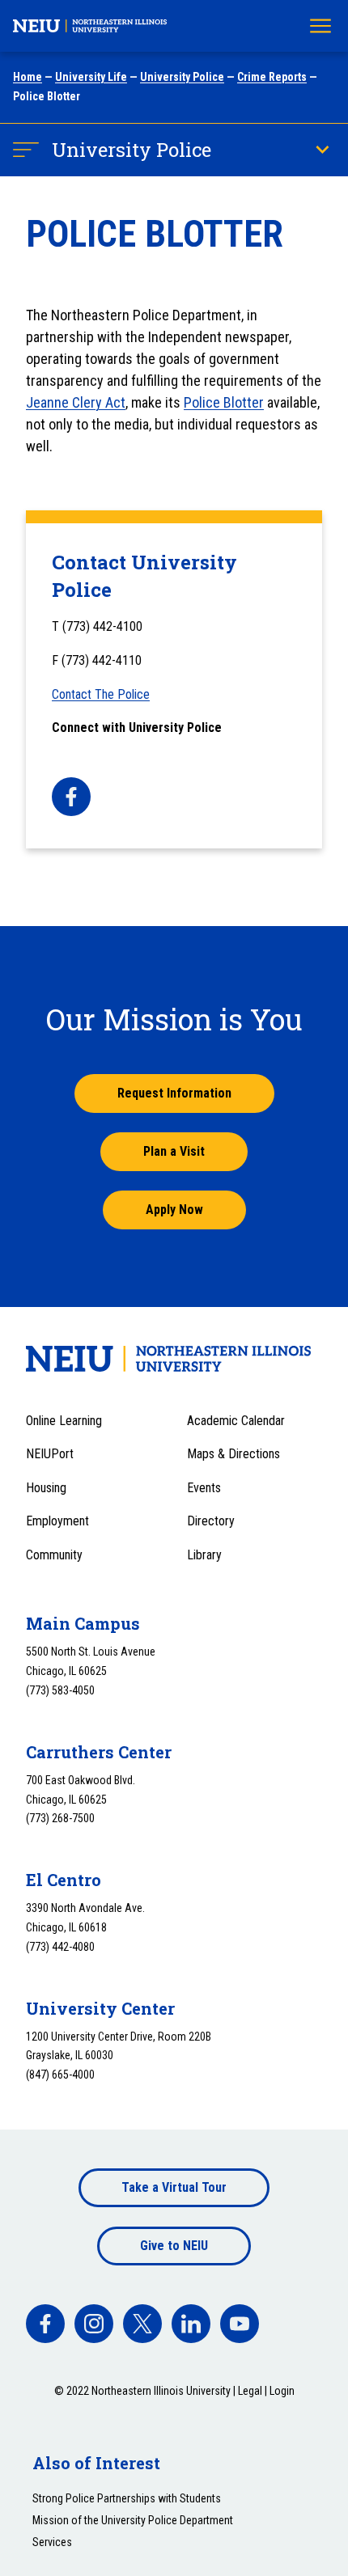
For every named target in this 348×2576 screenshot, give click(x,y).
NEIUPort (50, 1454)
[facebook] (71, 797)
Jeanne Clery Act (76, 402)
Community (54, 1555)
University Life (91, 77)
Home (28, 77)
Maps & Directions (233, 1454)
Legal (250, 2391)
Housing (46, 1488)
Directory (211, 1521)
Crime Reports (272, 77)
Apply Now (174, 1210)
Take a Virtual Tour (174, 2187)
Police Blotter (224, 402)
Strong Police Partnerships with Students (127, 2498)
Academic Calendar (236, 1421)
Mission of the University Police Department (133, 2520)
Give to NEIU (174, 2246)
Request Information (174, 1093)
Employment (57, 1521)
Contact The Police (101, 694)
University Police (182, 77)
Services (52, 2542)
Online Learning (64, 1421)
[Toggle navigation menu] (320, 26)
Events (204, 1488)
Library (204, 1555)
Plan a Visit (174, 1151)
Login (282, 2391)
